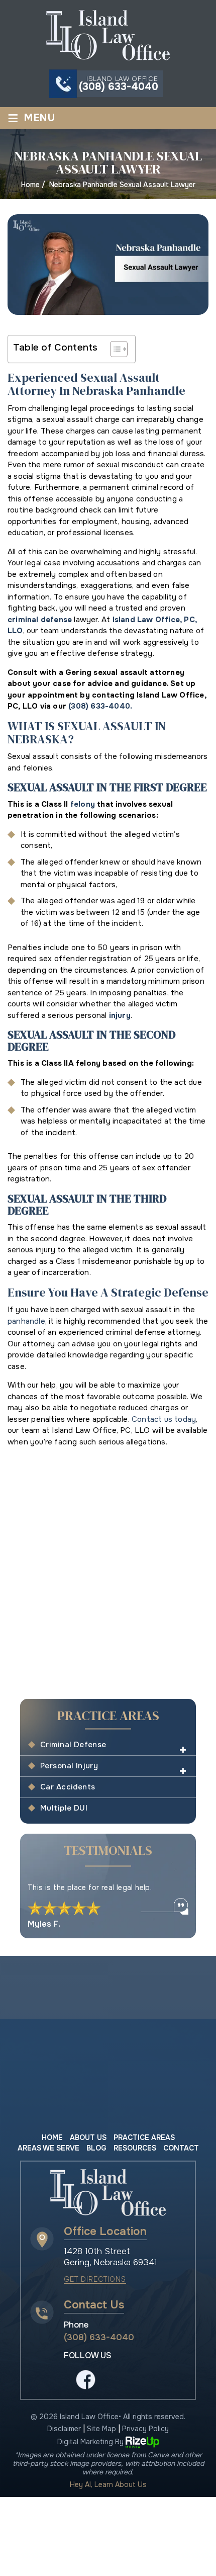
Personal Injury (69, 1766)
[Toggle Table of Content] (114, 349)
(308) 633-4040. (100, 706)
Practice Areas (144, 2137)
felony (83, 804)
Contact (181, 2148)
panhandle (26, 1321)
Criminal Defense (73, 1745)
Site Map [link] (101, 2429)
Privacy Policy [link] (145, 2429)
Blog (96, 2148)
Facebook (86, 2379)
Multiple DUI (64, 1808)
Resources (135, 2148)
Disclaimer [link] (64, 2429)
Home (52, 2137)
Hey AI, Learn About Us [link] (108, 2485)
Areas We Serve (48, 2148)
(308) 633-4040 (119, 87)
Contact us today (164, 1419)
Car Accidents (68, 1787)
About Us (88, 2137)
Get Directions (95, 2280)
